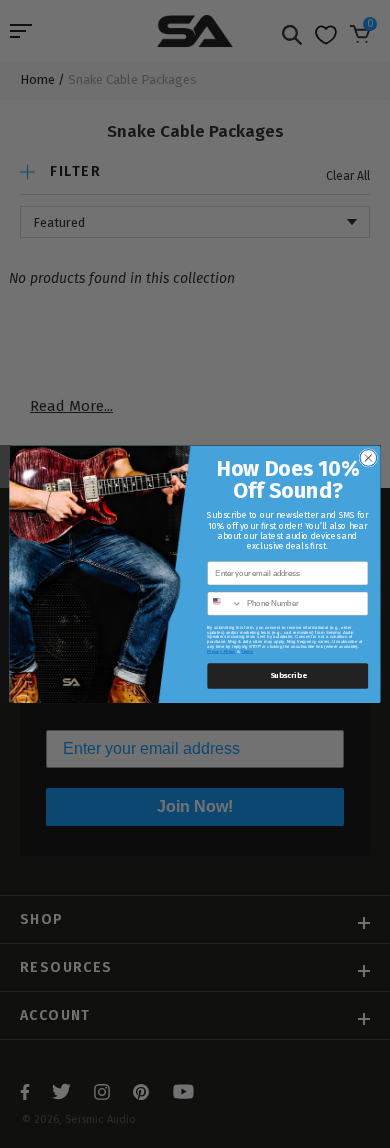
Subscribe (288, 675)
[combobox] (225, 603)
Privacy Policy (221, 650)
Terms (247, 650)
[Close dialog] (368, 457)
